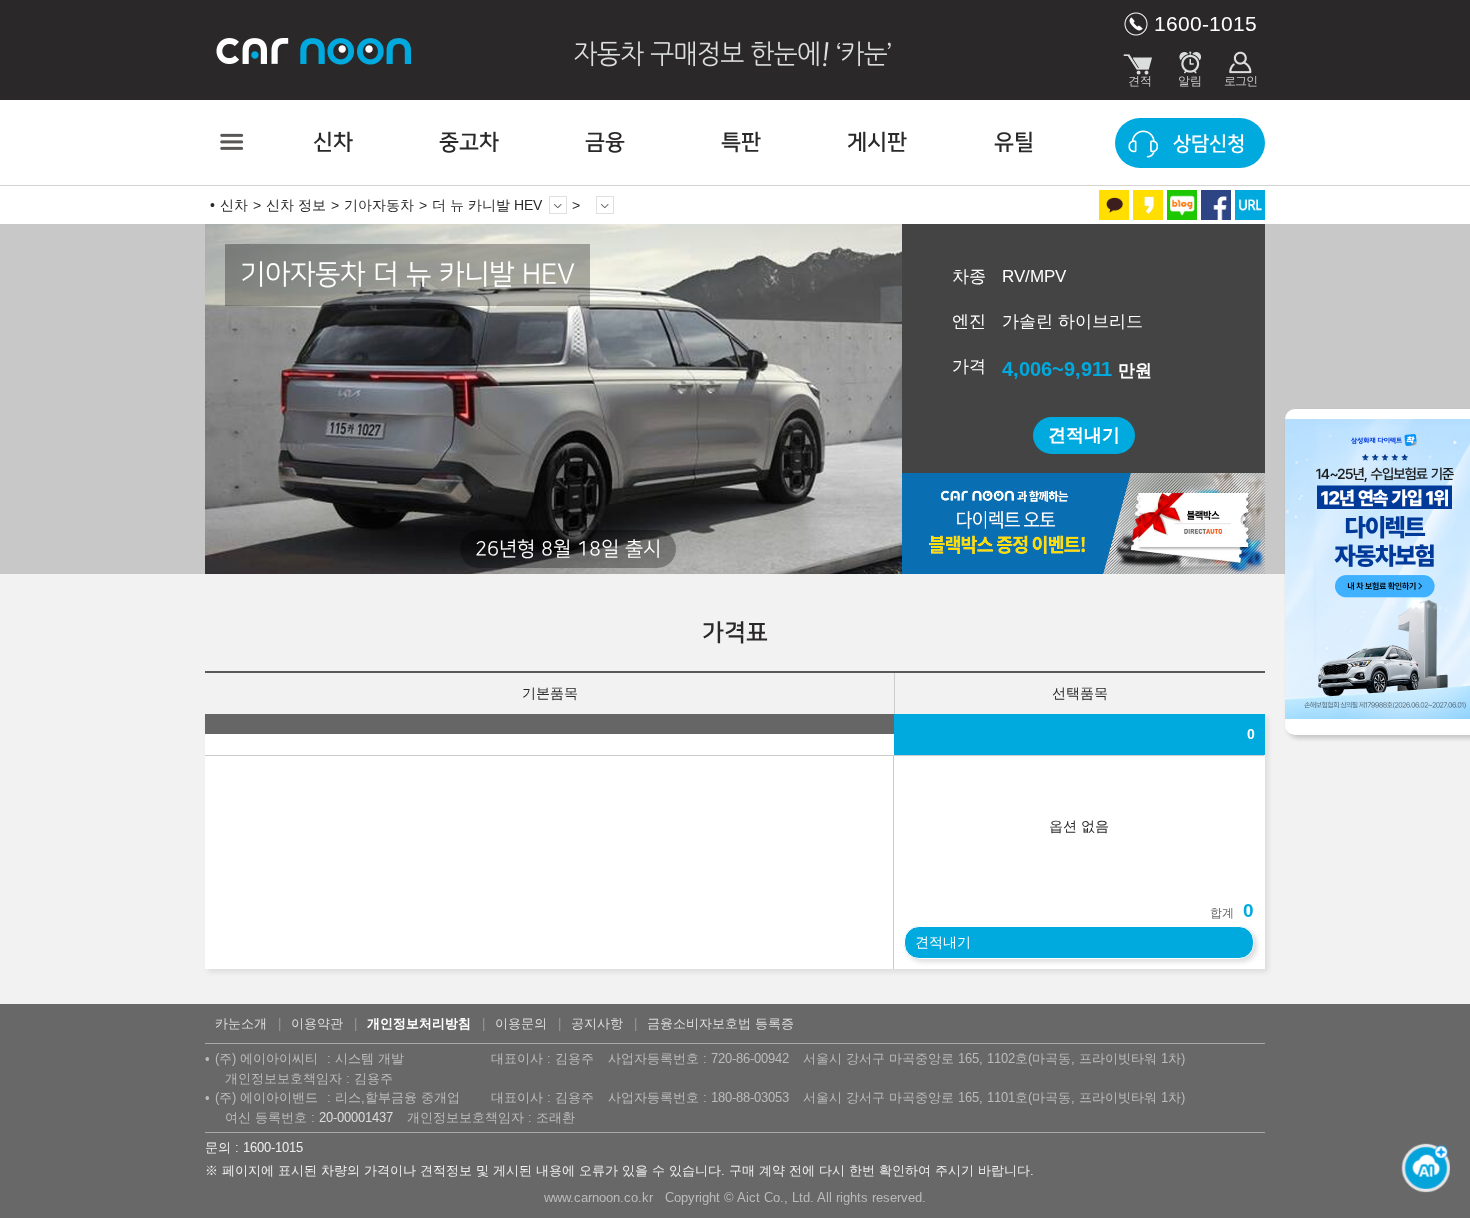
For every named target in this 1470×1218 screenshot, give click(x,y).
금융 (605, 142)
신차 (333, 142)
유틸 (1014, 142)
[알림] (1190, 65)
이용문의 (521, 1023)
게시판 (877, 142)
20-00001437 (356, 1117)
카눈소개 (241, 1023)
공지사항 (597, 1023)
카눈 (315, 50)
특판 (741, 142)
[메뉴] (230, 142)
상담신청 (1209, 144)
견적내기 (1084, 435)
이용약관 (317, 1023)
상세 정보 (605, 205)
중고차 (469, 142)
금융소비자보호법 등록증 (720, 1023)
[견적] (1140, 65)
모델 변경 (558, 205)
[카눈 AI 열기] (1420, 1168)
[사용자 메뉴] (1240, 65)
